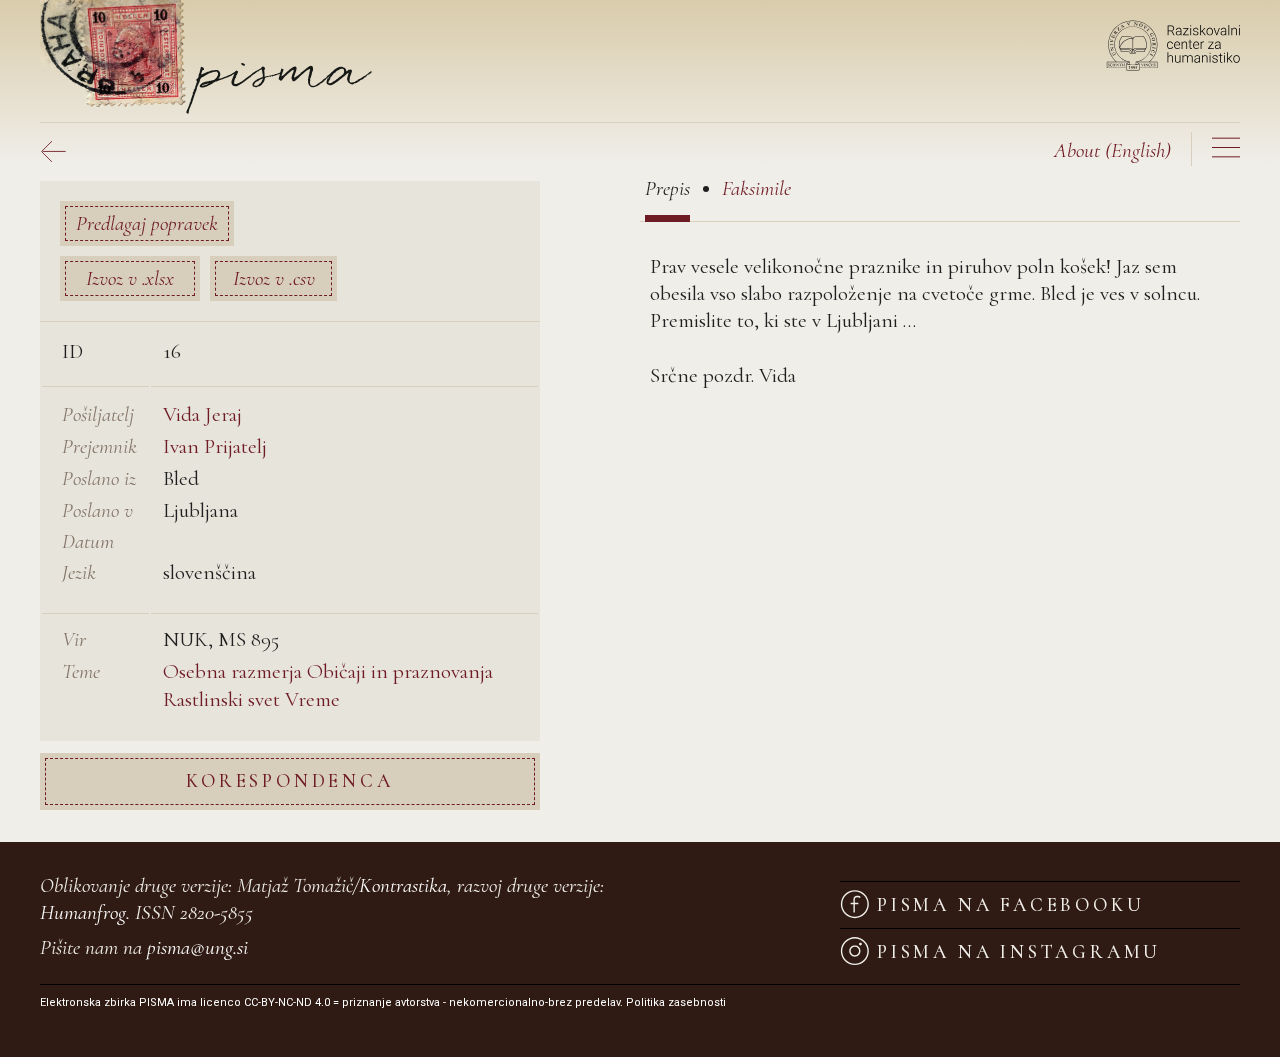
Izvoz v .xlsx (130, 278)
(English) (1112, 150)
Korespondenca (289, 780)
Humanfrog (83, 912)
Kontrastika (403, 885)
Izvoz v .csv (274, 278)
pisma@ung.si (197, 947)
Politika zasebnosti (676, 1002)
